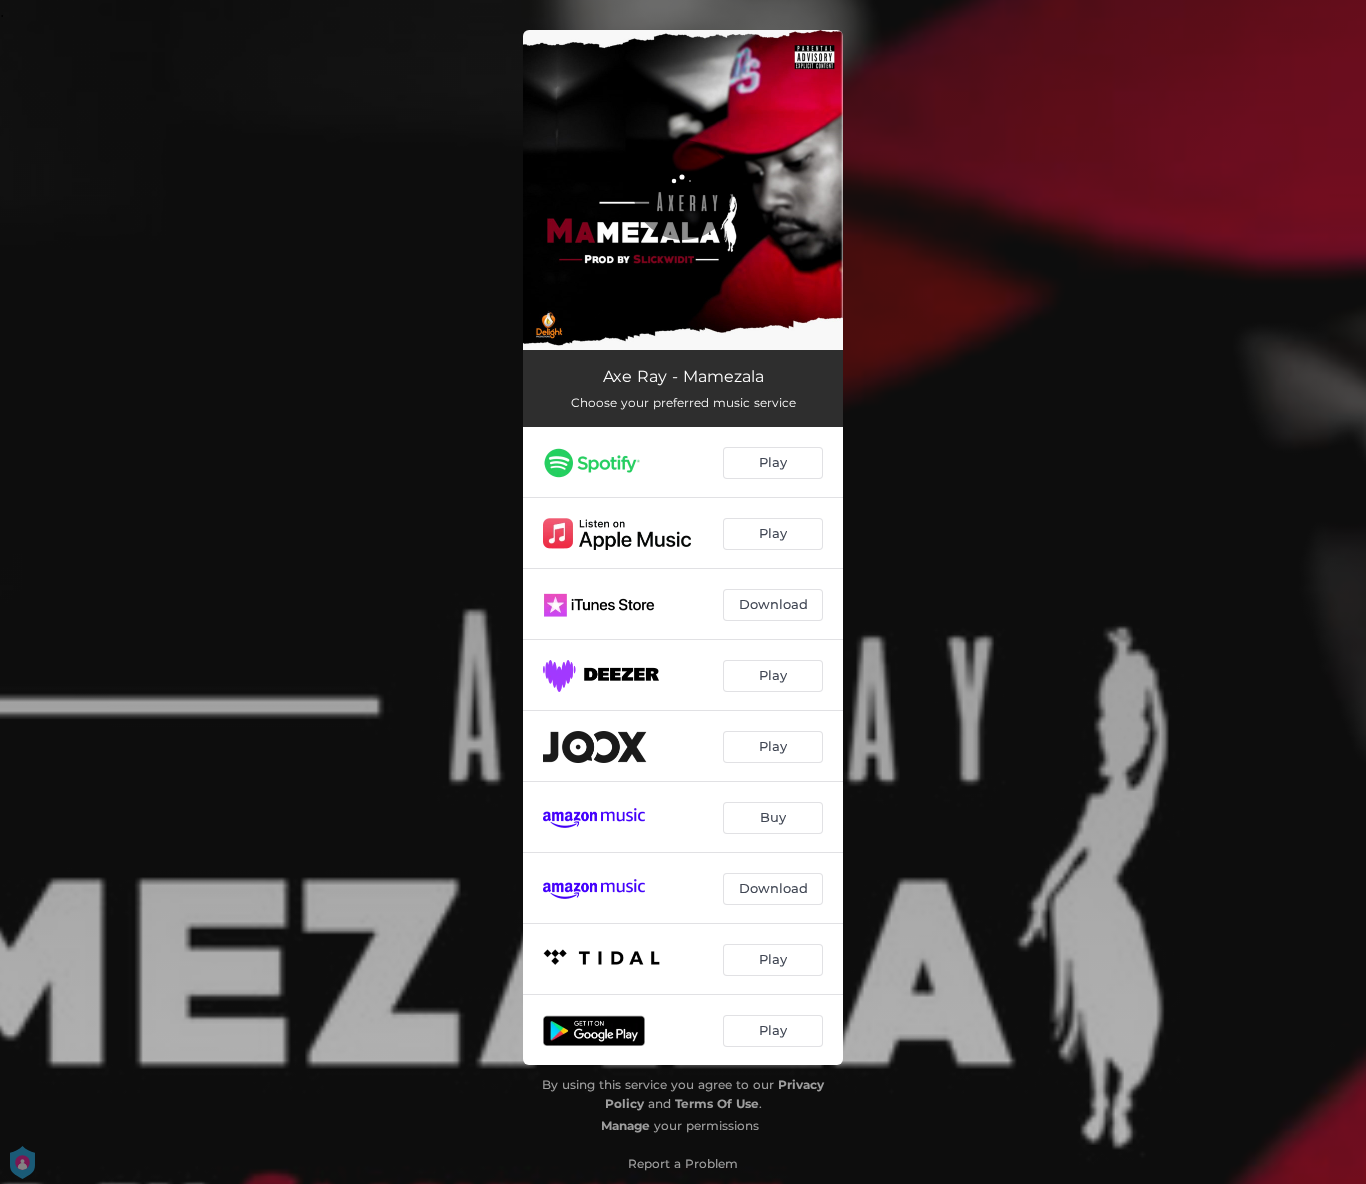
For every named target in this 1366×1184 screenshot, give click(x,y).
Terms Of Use (717, 1103)
